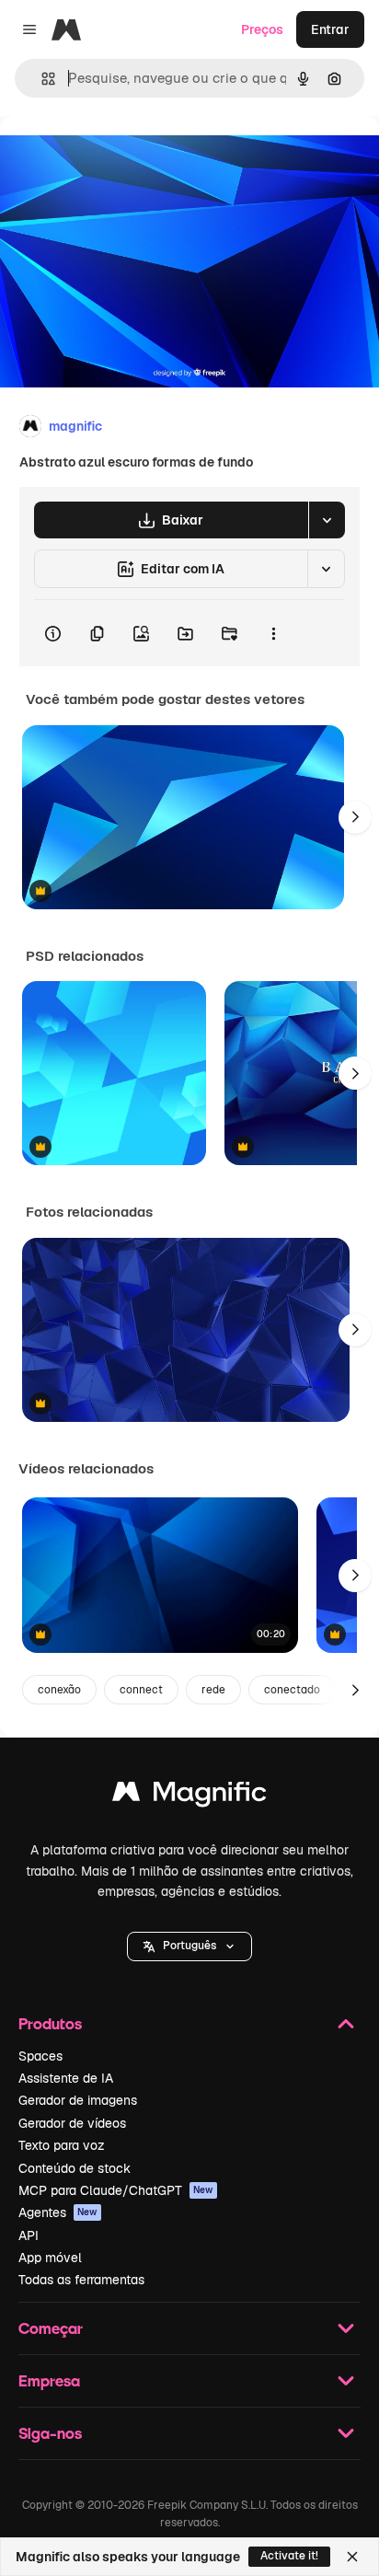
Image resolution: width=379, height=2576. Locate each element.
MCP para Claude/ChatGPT (116, 2190)
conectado (292, 1690)
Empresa (49, 2380)
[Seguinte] (355, 817)
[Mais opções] (273, 633)
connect (141, 1690)
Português (189, 1946)
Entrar (330, 29)
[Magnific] (189, 1796)
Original (118, 158)
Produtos (50, 2023)
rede (213, 1690)
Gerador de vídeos (72, 2123)
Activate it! (289, 2556)
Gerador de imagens (78, 2100)
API (29, 2235)
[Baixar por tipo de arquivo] (327, 520)
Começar (51, 2328)
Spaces (40, 2056)
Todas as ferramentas (81, 2280)
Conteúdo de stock (75, 2168)
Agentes (58, 2212)
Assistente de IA (66, 2078)
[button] (189, 1946)
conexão (59, 1690)
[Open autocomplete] (41, 79)
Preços (262, 29)
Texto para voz (62, 2145)
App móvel (50, 2258)
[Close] (352, 2557)
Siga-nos (50, 2433)
